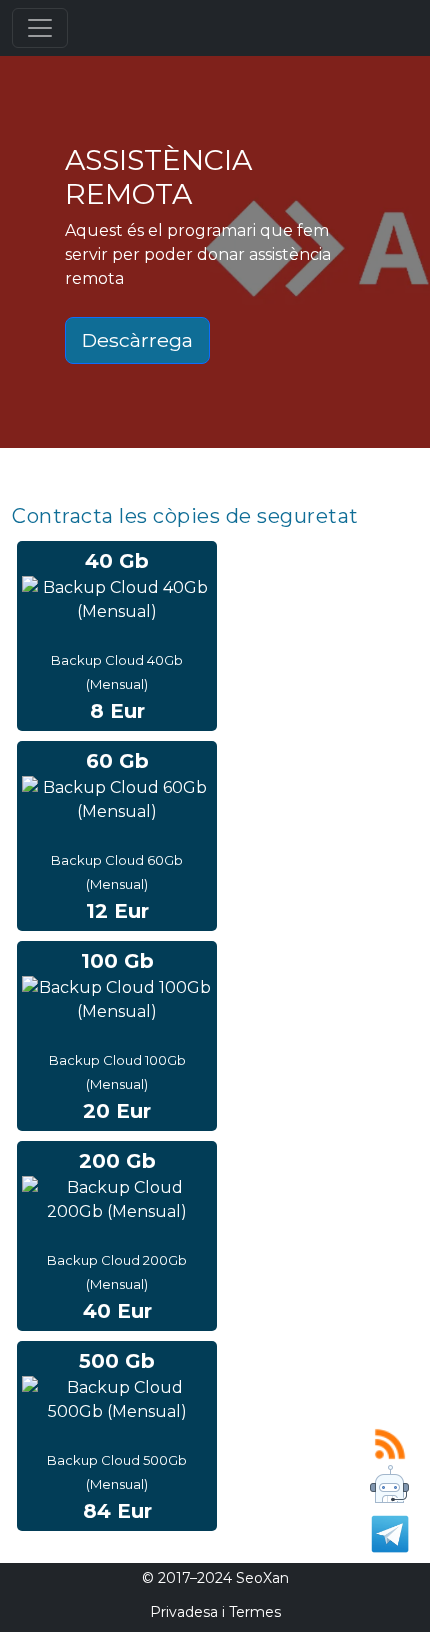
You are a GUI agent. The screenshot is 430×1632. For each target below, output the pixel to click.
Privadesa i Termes (215, 1612)
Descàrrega (137, 340)
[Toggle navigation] (40, 28)
